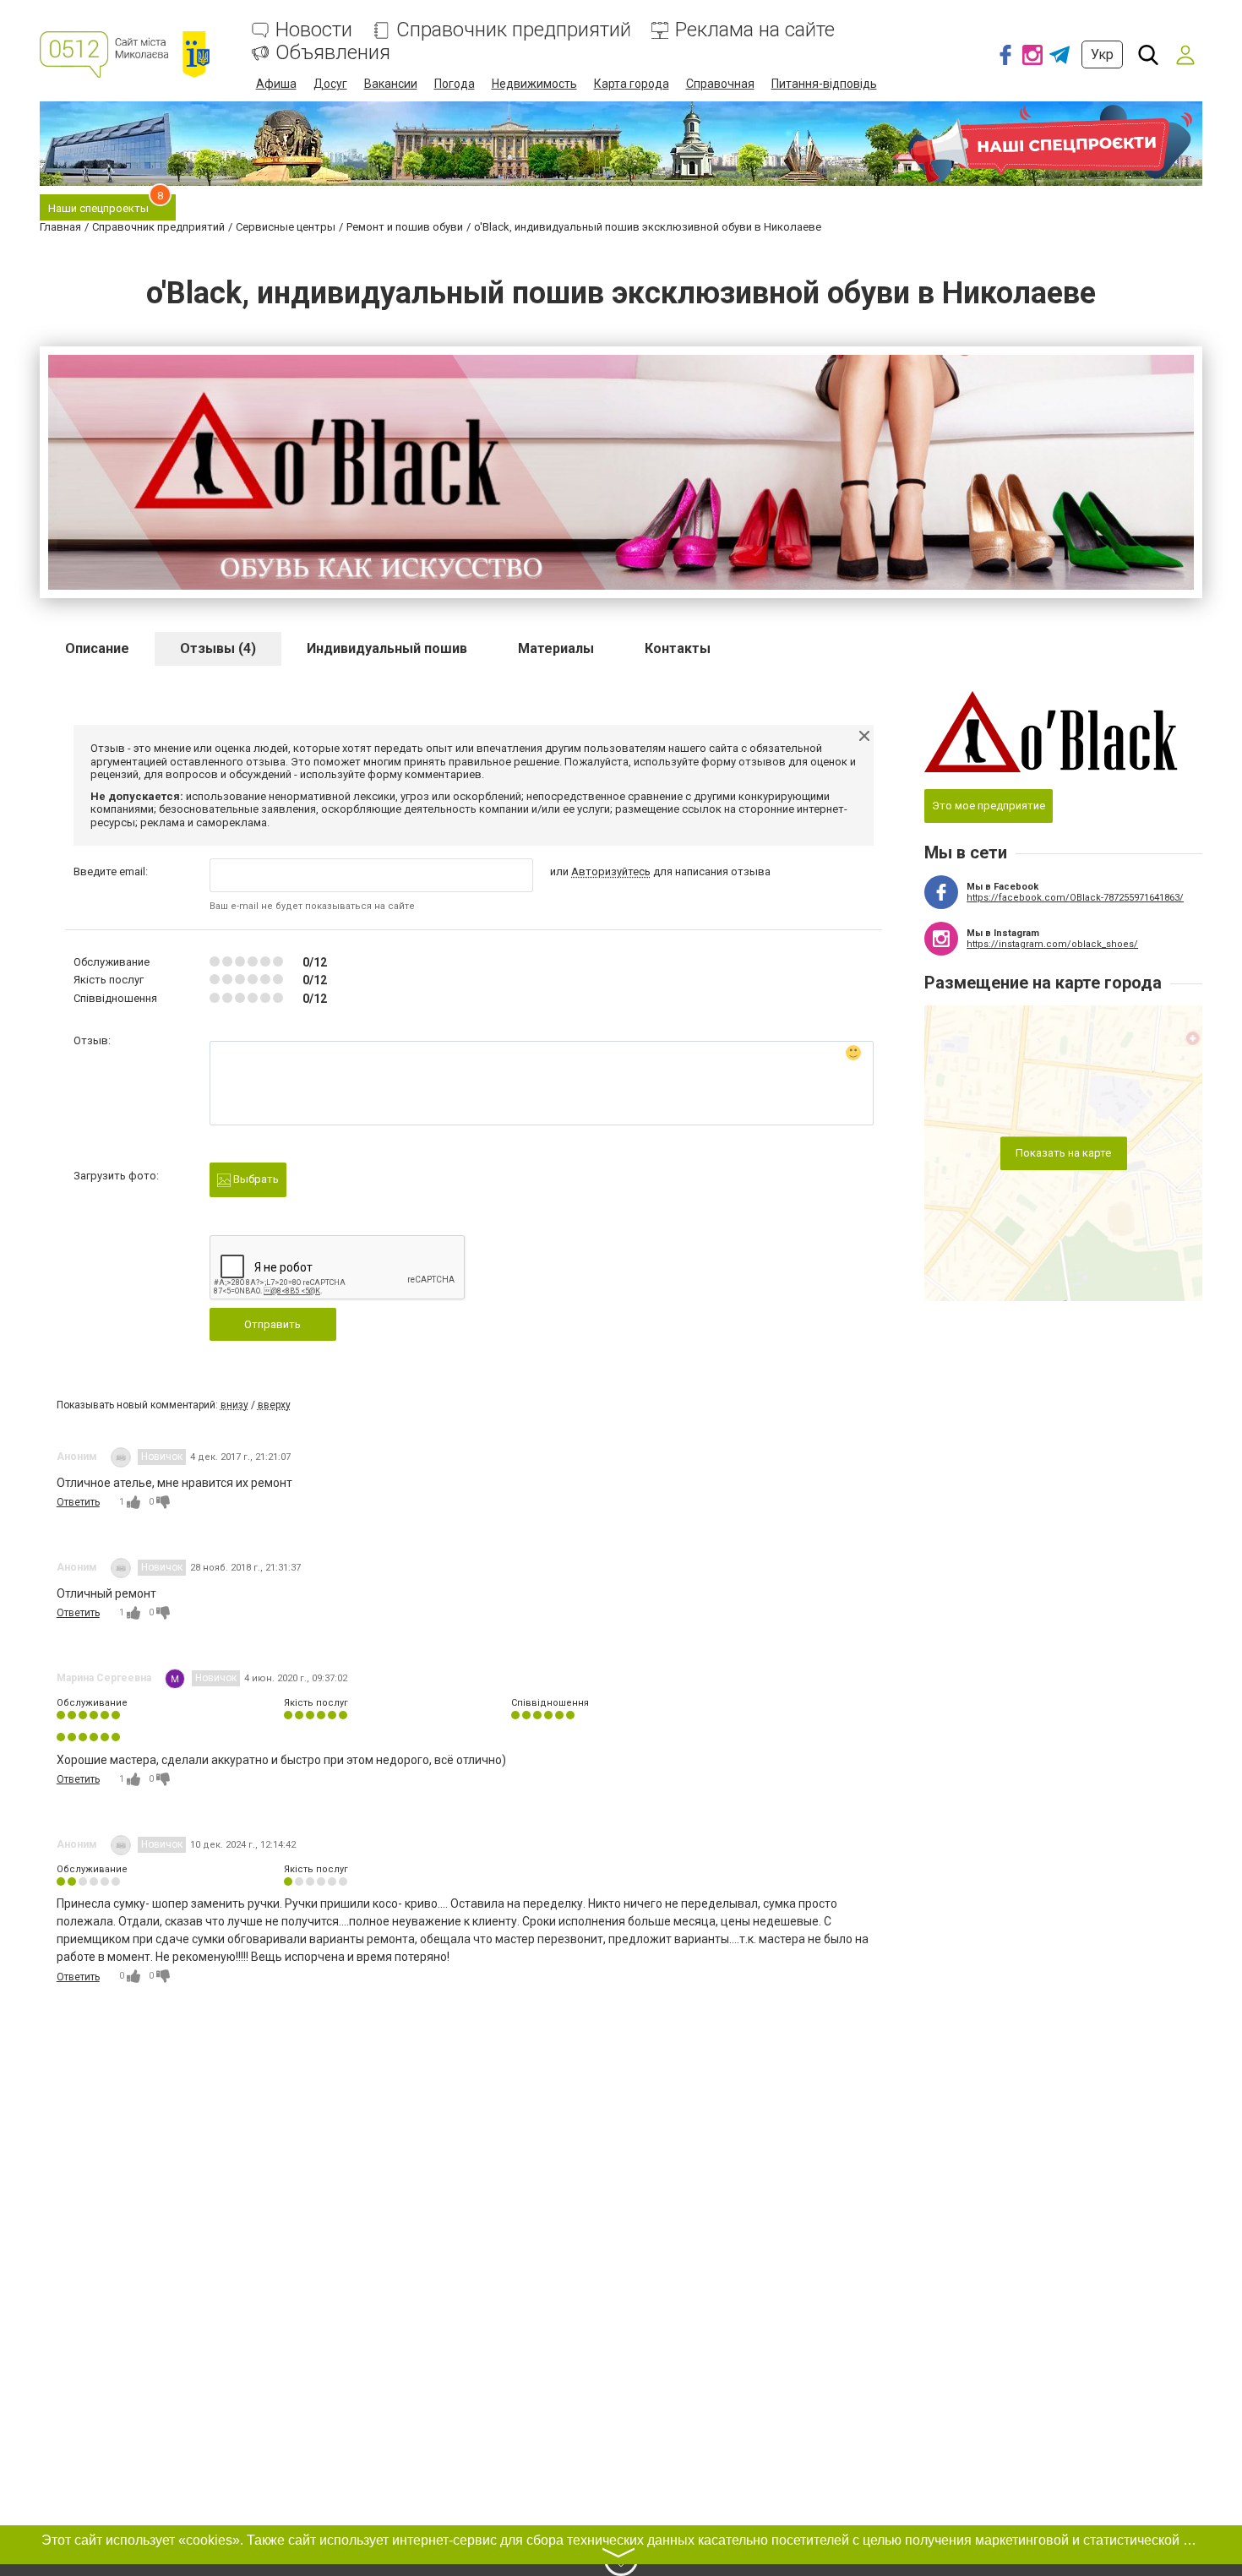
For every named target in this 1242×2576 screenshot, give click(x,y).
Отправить (272, 1324)
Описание (97, 648)
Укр (1102, 54)
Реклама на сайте (755, 30)
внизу (234, 1405)
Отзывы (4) (218, 648)
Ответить (78, 1502)
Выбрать (255, 1179)
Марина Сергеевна (104, 1678)
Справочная (720, 84)
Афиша (276, 84)
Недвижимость (534, 84)
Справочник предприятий (514, 30)
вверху (274, 1405)
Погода (455, 84)
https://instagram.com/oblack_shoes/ (1052, 944)
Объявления (333, 53)
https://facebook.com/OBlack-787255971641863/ (1075, 898)
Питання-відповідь (824, 84)
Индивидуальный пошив (387, 648)
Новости (314, 30)
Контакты (678, 648)
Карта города (632, 84)
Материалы (556, 648)
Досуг (330, 84)
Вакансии (391, 84)
